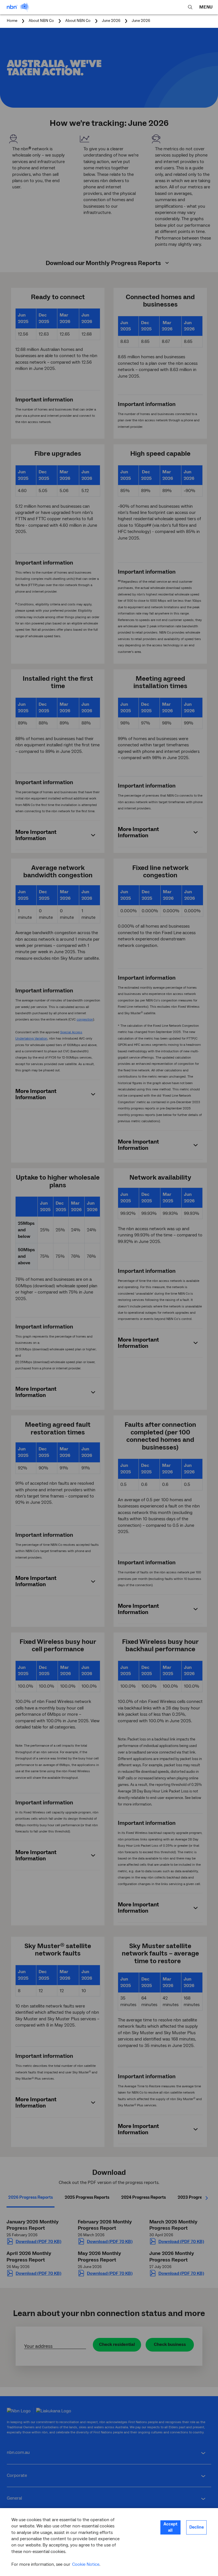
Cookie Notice (86, 2564)
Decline (197, 2527)
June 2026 (141, 21)
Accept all (170, 2527)
